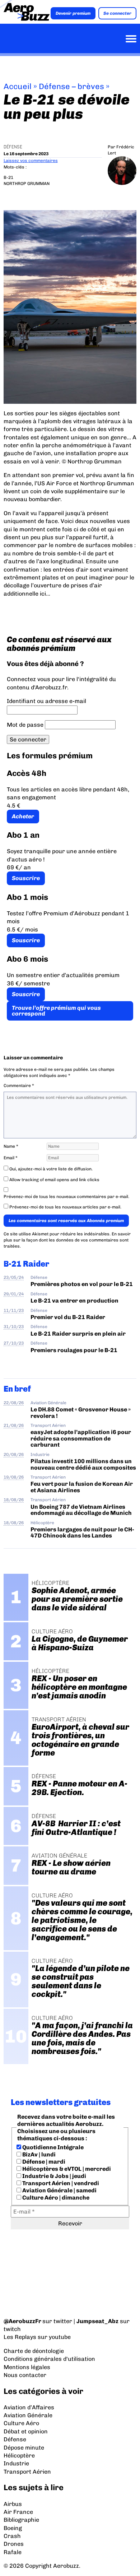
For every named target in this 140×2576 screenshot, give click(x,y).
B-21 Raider (26, 1264)
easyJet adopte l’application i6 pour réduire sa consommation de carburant (81, 1438)
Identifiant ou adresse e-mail (46, 701)
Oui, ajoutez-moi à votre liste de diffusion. (50, 1169)
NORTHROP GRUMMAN (27, 184)
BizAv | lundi (38, 2154)
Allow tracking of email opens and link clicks (54, 1180)
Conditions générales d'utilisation (49, 2359)
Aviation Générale (48, 1403)
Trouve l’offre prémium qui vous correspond (56, 1011)
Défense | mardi (43, 2162)
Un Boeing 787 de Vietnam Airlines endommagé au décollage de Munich (81, 1510)
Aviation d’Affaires (29, 2407)
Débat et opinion (26, 2431)
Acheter (23, 816)
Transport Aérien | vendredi (60, 2183)
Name (11, 1146)
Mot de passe (25, 725)
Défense (13, 147)
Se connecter (117, 13)
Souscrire (26, 878)
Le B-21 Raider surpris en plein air (78, 1334)
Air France (18, 2512)
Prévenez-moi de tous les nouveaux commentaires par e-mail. (66, 1197)
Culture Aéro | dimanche (55, 2198)
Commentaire (19, 1086)
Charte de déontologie (34, 2351)
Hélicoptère (42, 1523)
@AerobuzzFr (22, 2321)
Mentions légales (27, 2367)
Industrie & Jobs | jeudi (54, 2176)
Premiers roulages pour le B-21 (74, 1350)
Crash (12, 2536)
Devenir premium (73, 13)
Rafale (13, 2552)
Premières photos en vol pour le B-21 (82, 1284)
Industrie (40, 1455)
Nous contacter (25, 2375)
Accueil (18, 86)
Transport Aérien (48, 1425)
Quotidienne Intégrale (52, 2147)
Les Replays (20, 2337)
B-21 (8, 177)
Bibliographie (21, 2520)
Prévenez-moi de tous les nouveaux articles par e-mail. (65, 1207)
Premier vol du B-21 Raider (68, 1317)
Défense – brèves (71, 86)
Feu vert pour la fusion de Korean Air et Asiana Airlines (82, 1487)
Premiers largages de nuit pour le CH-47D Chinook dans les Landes (82, 1532)
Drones (14, 2544)
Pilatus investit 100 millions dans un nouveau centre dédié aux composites (83, 1464)
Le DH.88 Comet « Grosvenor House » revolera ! (81, 1412)
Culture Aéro (21, 2423)
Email (11, 1158)
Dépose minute (24, 2448)
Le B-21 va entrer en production (74, 1301)
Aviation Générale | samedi (59, 2190)
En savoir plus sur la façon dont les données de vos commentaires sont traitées (67, 1240)
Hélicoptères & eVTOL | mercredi (66, 2169)
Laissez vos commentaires (31, 161)
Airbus (13, 2504)
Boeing (13, 2528)
